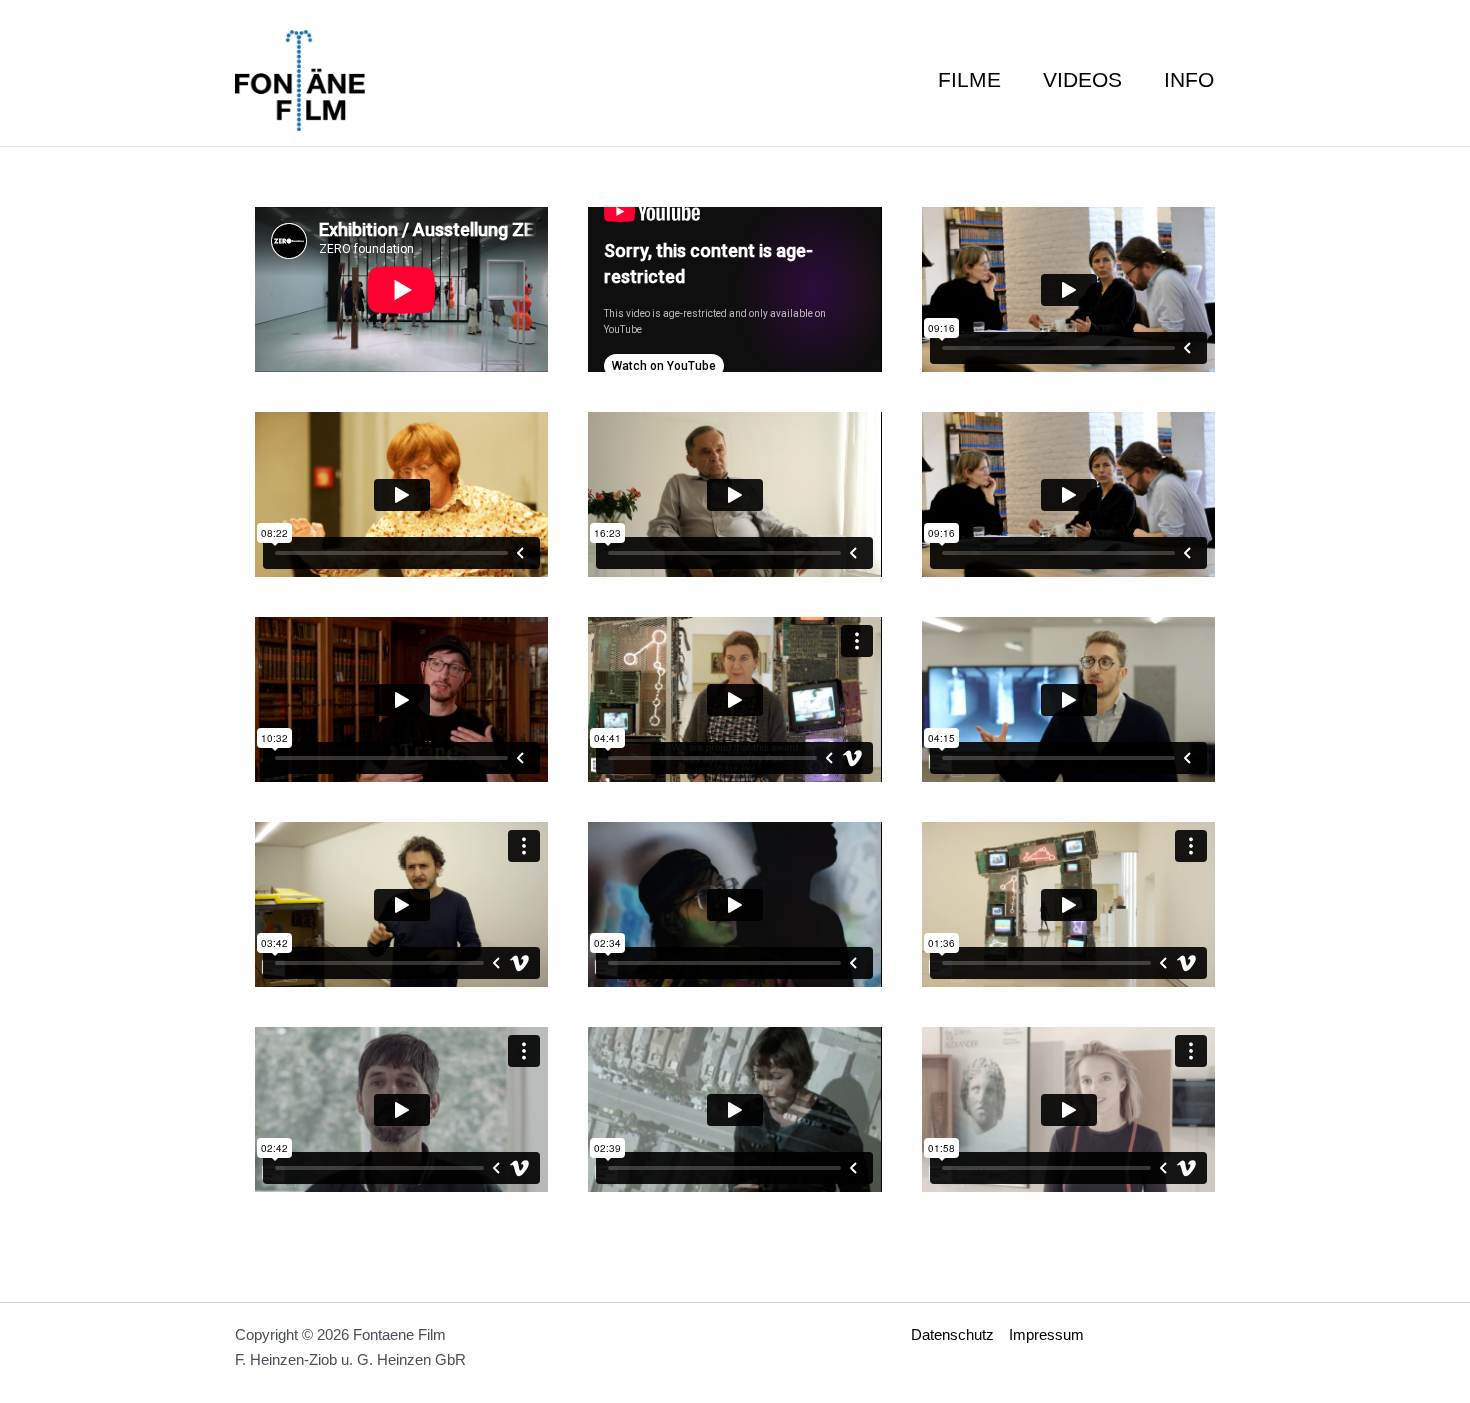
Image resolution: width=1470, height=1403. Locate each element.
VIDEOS (1082, 79)
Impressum (1046, 1334)
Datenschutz (952, 1334)
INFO (1189, 79)
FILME (969, 79)
